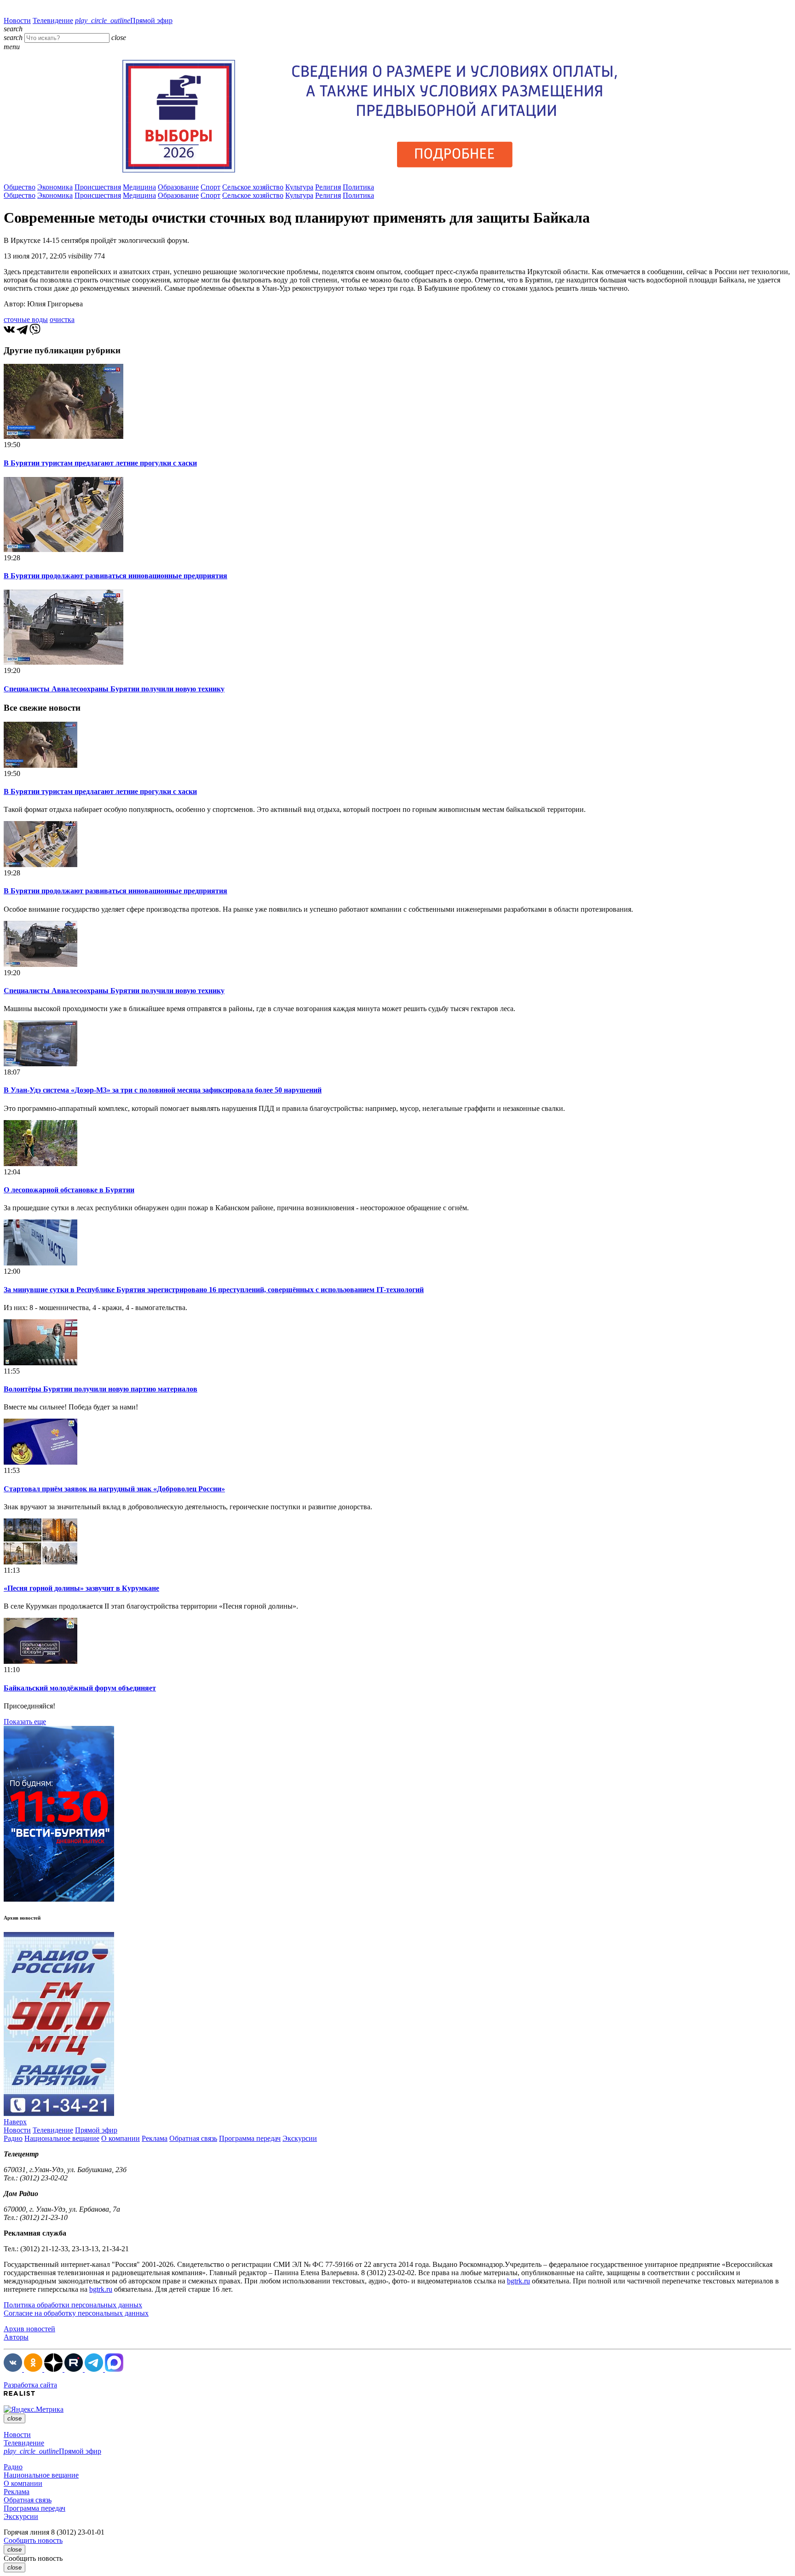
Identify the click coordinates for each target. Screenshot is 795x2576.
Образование (178, 187)
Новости (17, 20)
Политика (358, 187)
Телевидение (53, 20)
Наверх (15, 2122)
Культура (299, 187)
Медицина (139, 187)
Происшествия (98, 187)
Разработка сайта (30, 2385)
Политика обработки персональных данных (73, 2305)
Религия (328, 187)
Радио (13, 2138)
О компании (121, 2138)
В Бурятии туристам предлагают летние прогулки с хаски (100, 463)
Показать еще (25, 1722)
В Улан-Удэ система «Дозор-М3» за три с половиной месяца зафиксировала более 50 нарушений (163, 1090)
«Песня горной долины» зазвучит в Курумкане (81, 1588)
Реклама (155, 2138)
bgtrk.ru (518, 2281)
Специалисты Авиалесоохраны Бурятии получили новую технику (114, 689)
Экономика (55, 187)
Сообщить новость (33, 2540)
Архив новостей (29, 2329)
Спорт (210, 187)
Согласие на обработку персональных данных (76, 2313)
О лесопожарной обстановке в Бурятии (69, 1190)
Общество (20, 187)
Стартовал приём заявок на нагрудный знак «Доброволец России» (114, 1489)
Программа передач (250, 2138)
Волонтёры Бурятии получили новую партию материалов (101, 1389)
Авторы (16, 2337)
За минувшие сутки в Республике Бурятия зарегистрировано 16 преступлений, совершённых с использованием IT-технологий (214, 1290)
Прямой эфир (124, 20)
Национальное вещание (62, 2138)
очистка (62, 319)
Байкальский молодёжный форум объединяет (80, 1688)
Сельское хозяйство (253, 187)
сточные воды (26, 319)
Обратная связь (193, 2138)
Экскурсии (300, 2138)
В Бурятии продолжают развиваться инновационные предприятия (115, 576)
